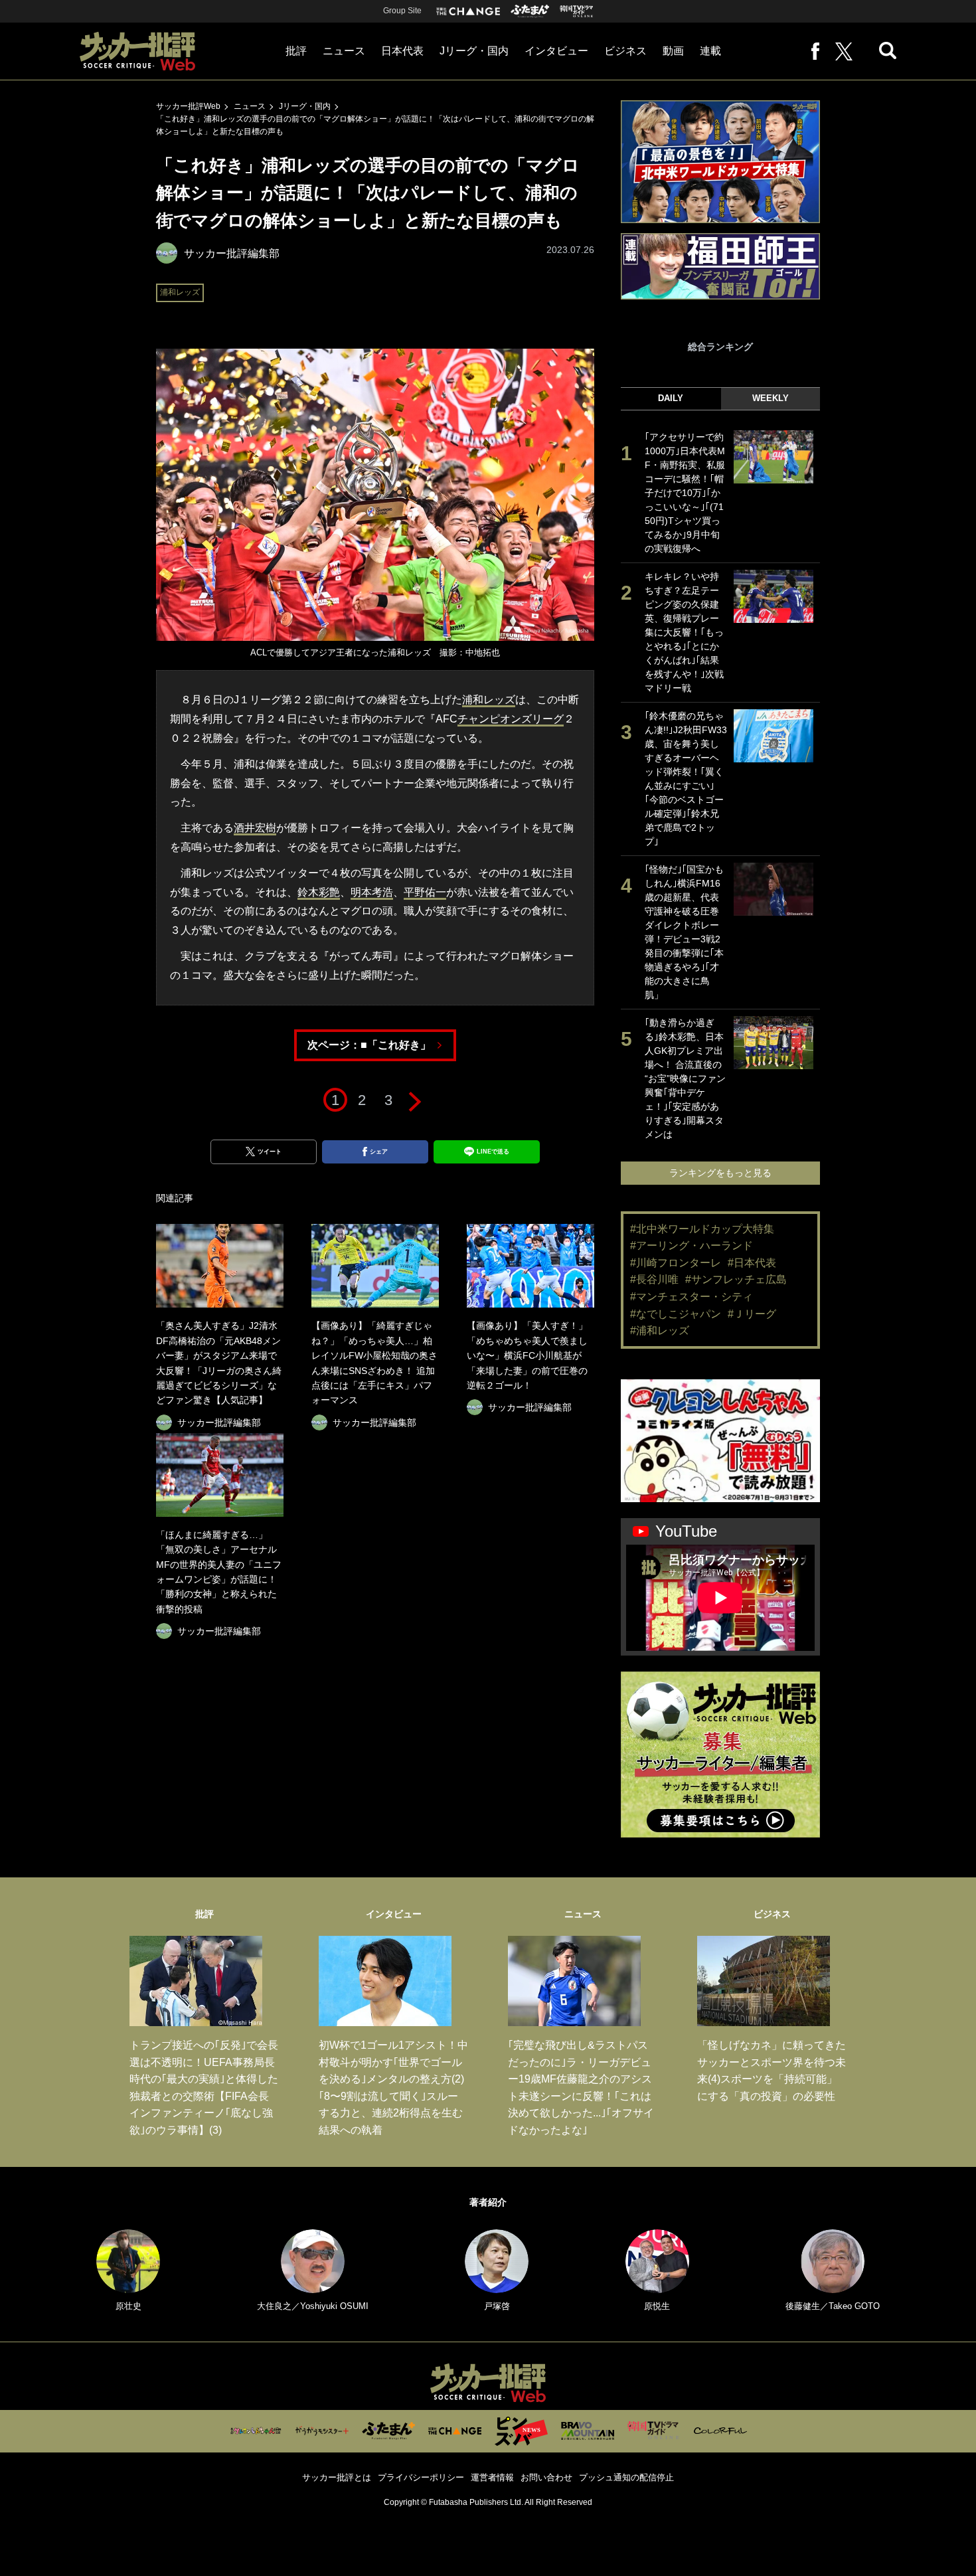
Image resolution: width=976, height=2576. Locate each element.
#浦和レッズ (660, 1331)
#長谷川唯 (654, 1279)
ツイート (270, 1152)
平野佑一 (425, 892)
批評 (296, 51)
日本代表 (402, 51)
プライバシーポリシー (421, 2477)
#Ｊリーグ (752, 1314)
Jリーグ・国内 (474, 51)
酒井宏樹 (255, 828)
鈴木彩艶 (319, 892)
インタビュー (556, 51)
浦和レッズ (180, 292)
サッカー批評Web (188, 106)
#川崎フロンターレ (676, 1263)
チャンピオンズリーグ (511, 719)
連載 (710, 51)
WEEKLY (771, 398)
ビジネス (625, 51)
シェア (379, 1152)
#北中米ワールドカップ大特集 (702, 1229)
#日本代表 (752, 1263)
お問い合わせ (546, 2477)
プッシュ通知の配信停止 (626, 2477)
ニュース (344, 51)
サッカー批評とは (337, 2477)
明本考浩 (372, 892)
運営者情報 (492, 2477)
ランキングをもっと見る (720, 1173)
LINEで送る (493, 1152)
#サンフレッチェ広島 (736, 1279)
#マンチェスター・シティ (691, 1297)
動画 (673, 51)
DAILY (671, 398)
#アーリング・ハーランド (691, 1245)
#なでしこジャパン (676, 1314)
